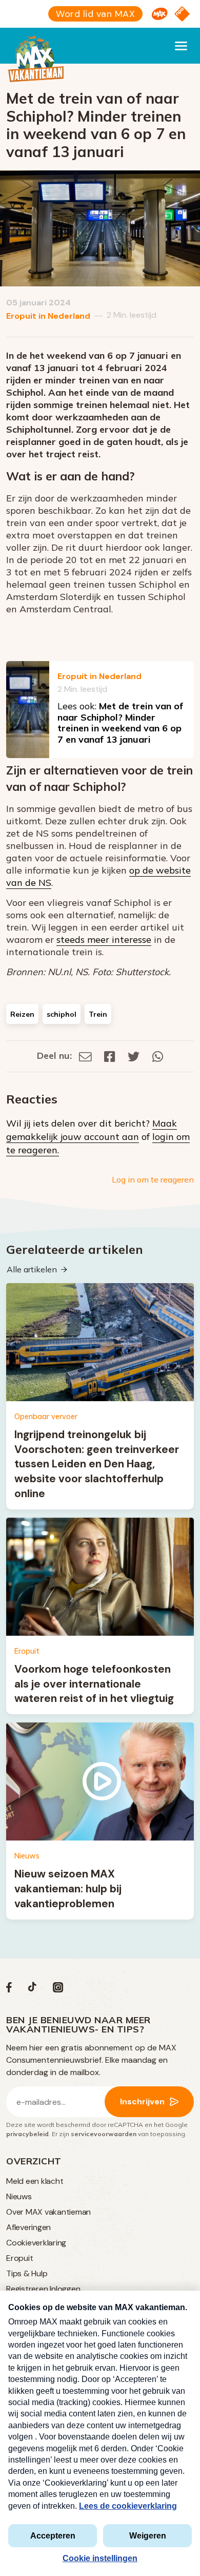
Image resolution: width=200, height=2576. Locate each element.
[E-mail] (85, 1055)
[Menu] (181, 46)
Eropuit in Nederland (48, 316)
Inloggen (65, 2289)
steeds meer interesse (104, 940)
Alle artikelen (32, 1269)
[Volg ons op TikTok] (32, 1990)
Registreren (27, 2289)
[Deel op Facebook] (110, 1055)
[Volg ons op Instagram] (58, 1990)
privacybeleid (27, 2134)
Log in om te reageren (153, 1179)
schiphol (62, 1014)
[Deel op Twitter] (134, 1055)
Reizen (22, 1014)
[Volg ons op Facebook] (9, 1990)
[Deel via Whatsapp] (158, 1055)
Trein (98, 1014)
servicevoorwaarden (104, 2134)
